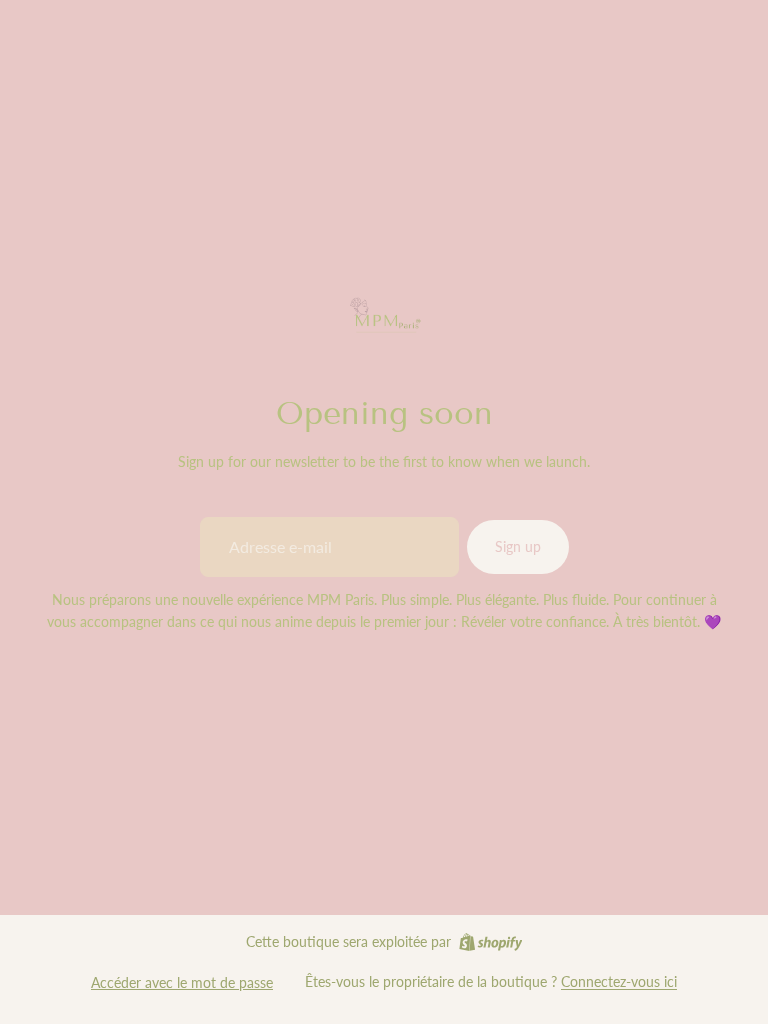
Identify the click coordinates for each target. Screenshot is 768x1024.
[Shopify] (490, 942)
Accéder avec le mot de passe (182, 982)
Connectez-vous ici (619, 981)
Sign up (518, 546)
